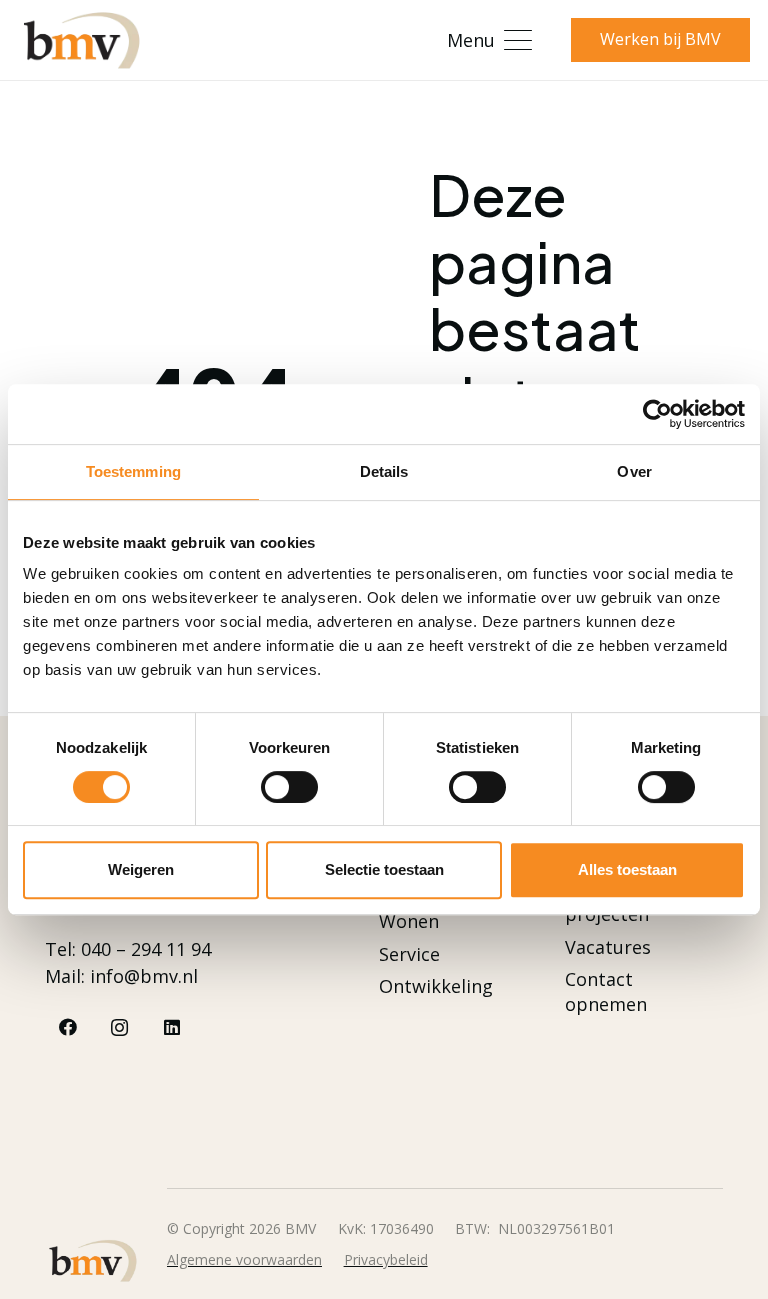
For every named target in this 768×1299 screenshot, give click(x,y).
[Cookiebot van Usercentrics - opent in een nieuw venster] (657, 414)
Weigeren (141, 869)
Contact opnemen (606, 991)
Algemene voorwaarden (244, 1259)
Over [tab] (634, 471)
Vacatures (608, 947)
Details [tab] (384, 471)
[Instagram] (119, 1027)
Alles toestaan (627, 869)
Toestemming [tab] (133, 471)
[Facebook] (67, 1027)
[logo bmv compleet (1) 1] (81, 40)
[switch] (289, 787)
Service (409, 954)
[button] (489, 40)
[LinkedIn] (171, 1027)
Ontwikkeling (436, 986)
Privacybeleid (386, 1259)
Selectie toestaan (384, 869)
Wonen (409, 921)
